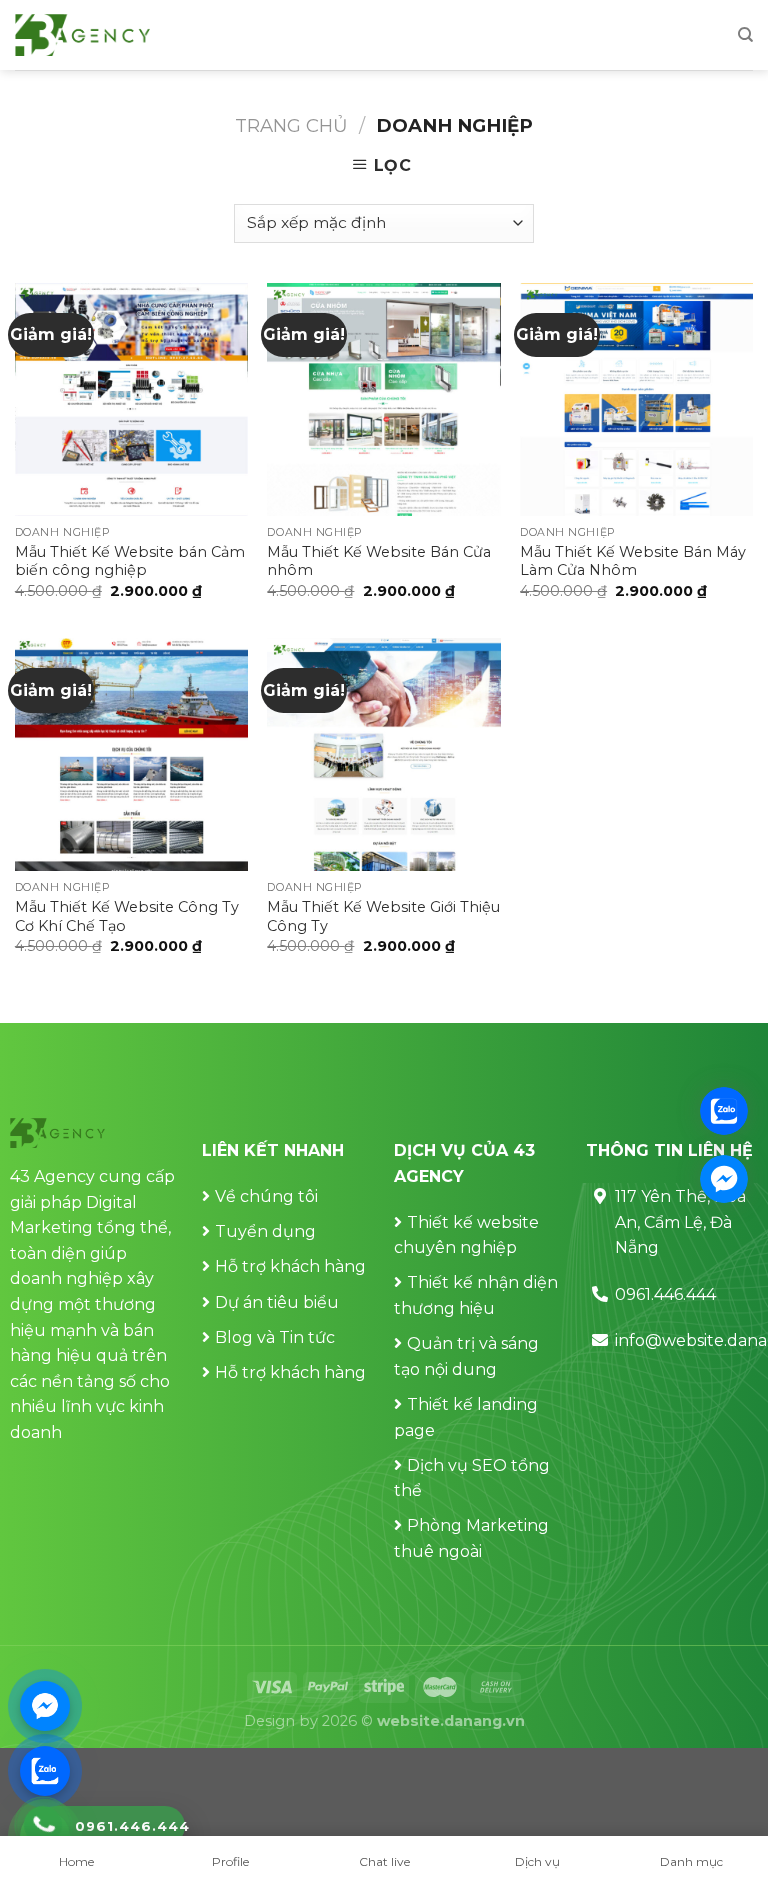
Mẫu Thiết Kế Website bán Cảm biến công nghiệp (130, 561)
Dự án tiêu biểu (277, 1302)
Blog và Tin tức (275, 1337)
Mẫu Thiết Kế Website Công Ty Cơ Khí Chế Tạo (127, 916)
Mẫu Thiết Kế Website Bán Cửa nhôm (379, 561)
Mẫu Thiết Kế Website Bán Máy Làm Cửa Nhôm (633, 561)
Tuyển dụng (265, 1231)
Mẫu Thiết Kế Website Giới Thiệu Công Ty (383, 916)
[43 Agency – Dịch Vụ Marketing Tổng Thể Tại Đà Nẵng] (82, 35)
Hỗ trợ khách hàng (290, 1266)
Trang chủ (291, 125)
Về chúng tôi (266, 1196)
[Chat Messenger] (45, 1706)
